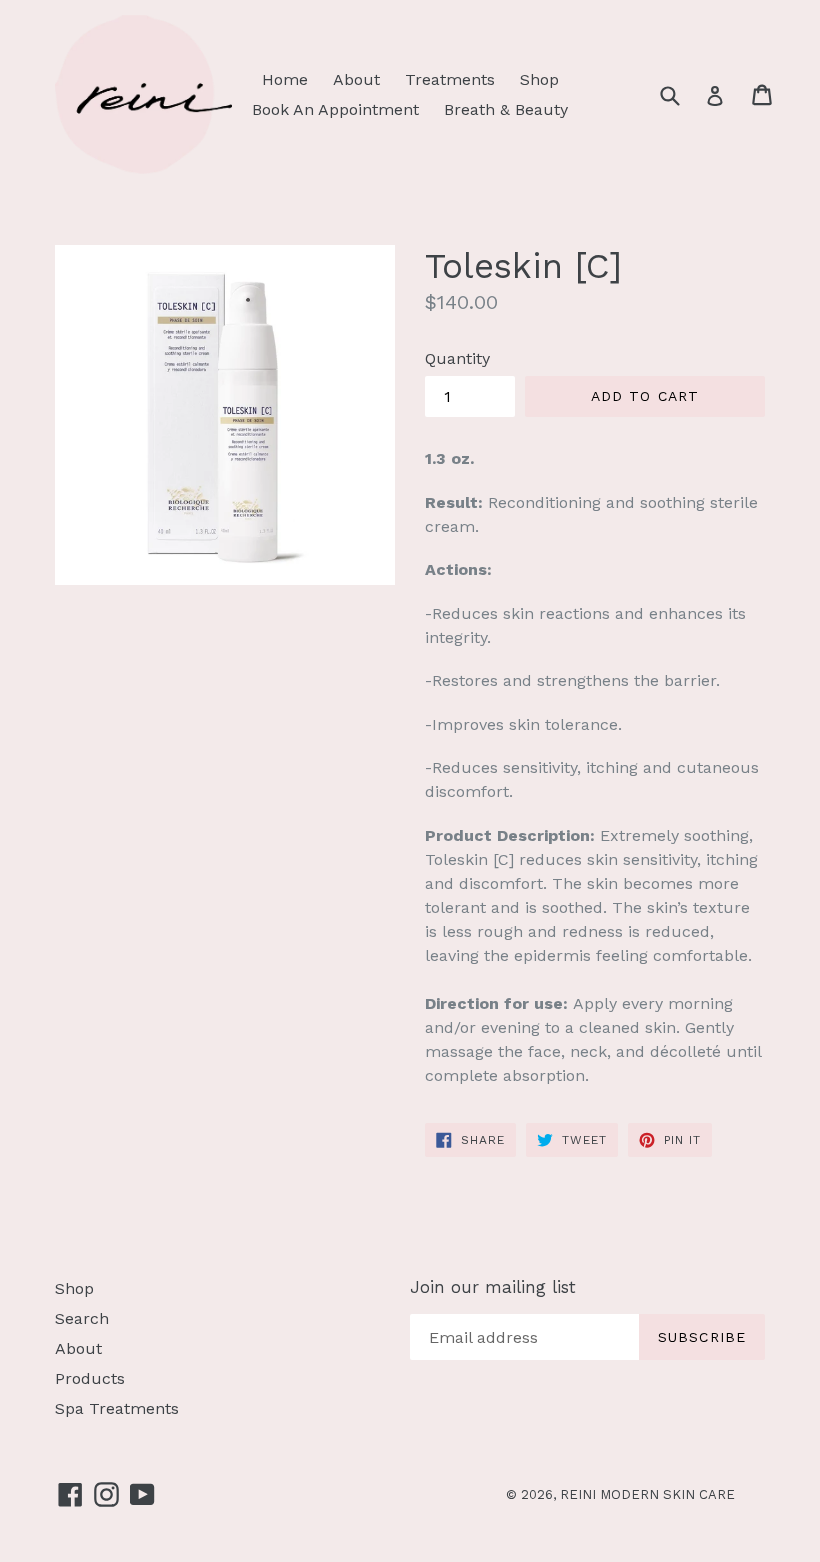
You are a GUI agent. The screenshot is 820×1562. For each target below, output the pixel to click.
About (356, 79)
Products (90, 1378)
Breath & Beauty (506, 109)
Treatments (450, 79)
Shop (539, 79)
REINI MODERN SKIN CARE (647, 1494)
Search (82, 1318)
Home (285, 79)
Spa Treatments (117, 1408)
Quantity (457, 358)
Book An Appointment (335, 109)
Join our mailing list (493, 1287)
